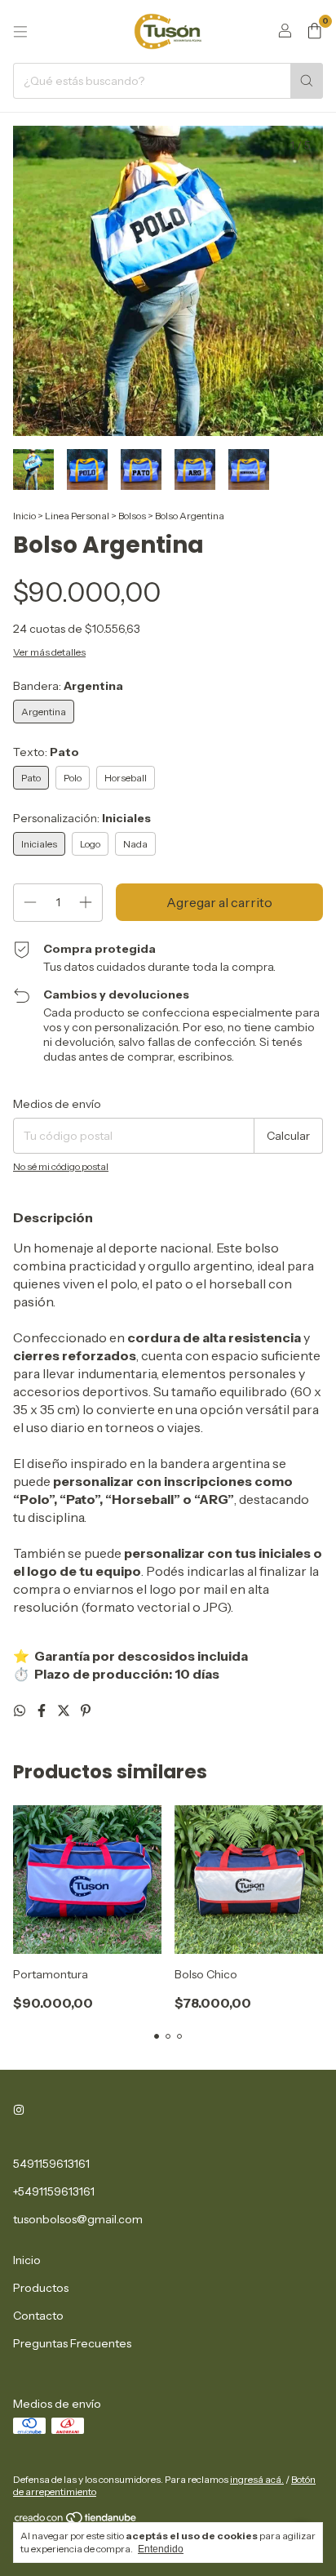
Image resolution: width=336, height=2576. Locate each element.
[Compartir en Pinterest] (86, 1711)
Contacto (38, 2316)
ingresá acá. (257, 2479)
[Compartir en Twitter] (65, 1711)
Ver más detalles (49, 652)
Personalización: (82, 818)
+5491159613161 (54, 2191)
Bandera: (68, 686)
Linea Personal (77, 516)
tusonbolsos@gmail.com (78, 2219)
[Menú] (20, 32)
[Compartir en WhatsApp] (21, 1711)
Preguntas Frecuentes (72, 2343)
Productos (41, 2288)
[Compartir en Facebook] (43, 1711)
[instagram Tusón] (19, 2110)
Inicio (24, 516)
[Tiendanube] (76, 2521)
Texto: (46, 752)
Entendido (161, 2549)
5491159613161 (51, 2164)
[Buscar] (307, 81)
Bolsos (132, 516)
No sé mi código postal (61, 1166)
